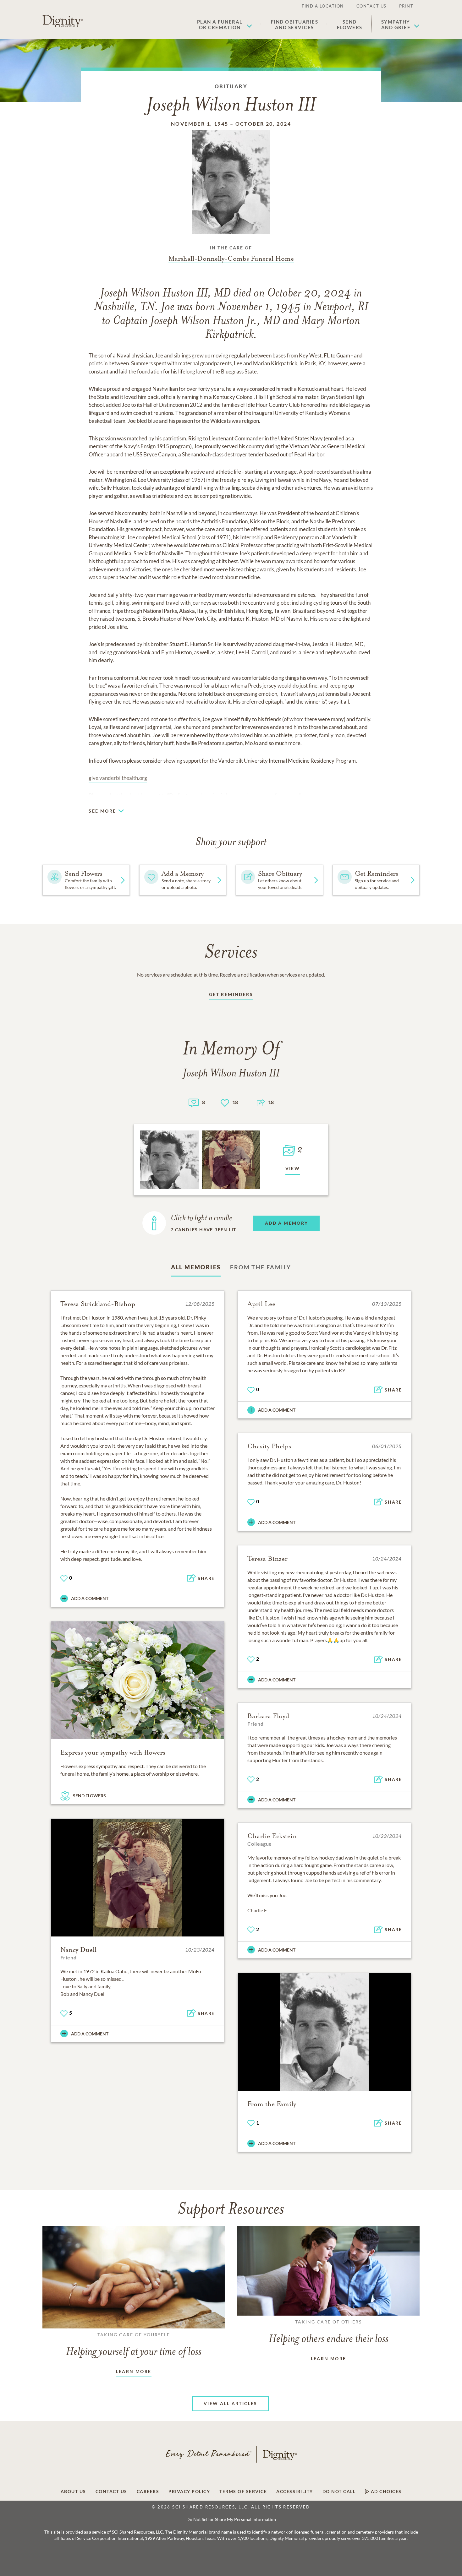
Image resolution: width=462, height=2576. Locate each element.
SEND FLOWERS (89, 1796)
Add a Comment (90, 1598)
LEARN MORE (134, 2371)
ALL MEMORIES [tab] (196, 1267)
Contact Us (371, 6)
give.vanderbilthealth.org (118, 778)
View (293, 1168)
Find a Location (323, 6)
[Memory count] (194, 1102)
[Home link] (63, 21)
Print (406, 6)
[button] (225, 25)
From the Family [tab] (261, 1267)
